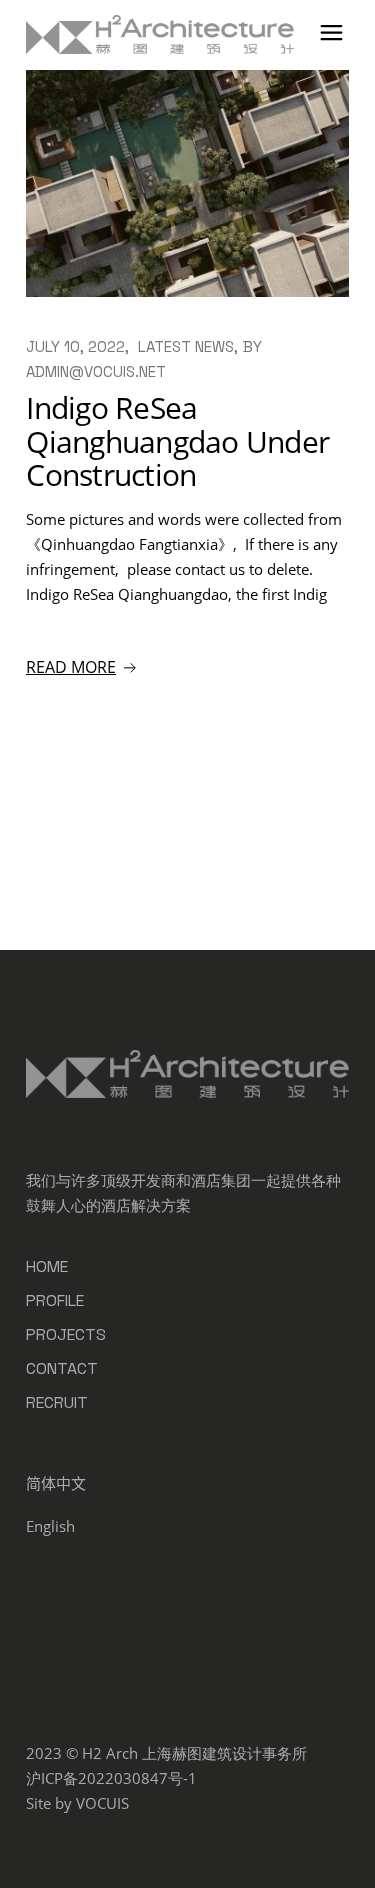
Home (47, 1266)
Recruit (57, 1402)
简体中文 (56, 1483)
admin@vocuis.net (96, 371)
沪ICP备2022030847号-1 (111, 1778)
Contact (62, 1368)
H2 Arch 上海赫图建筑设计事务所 (194, 1753)
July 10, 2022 (75, 346)
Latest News (186, 346)
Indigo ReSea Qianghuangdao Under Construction (177, 441)
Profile (55, 1300)
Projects (66, 1334)
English (50, 1526)
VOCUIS (102, 1803)
